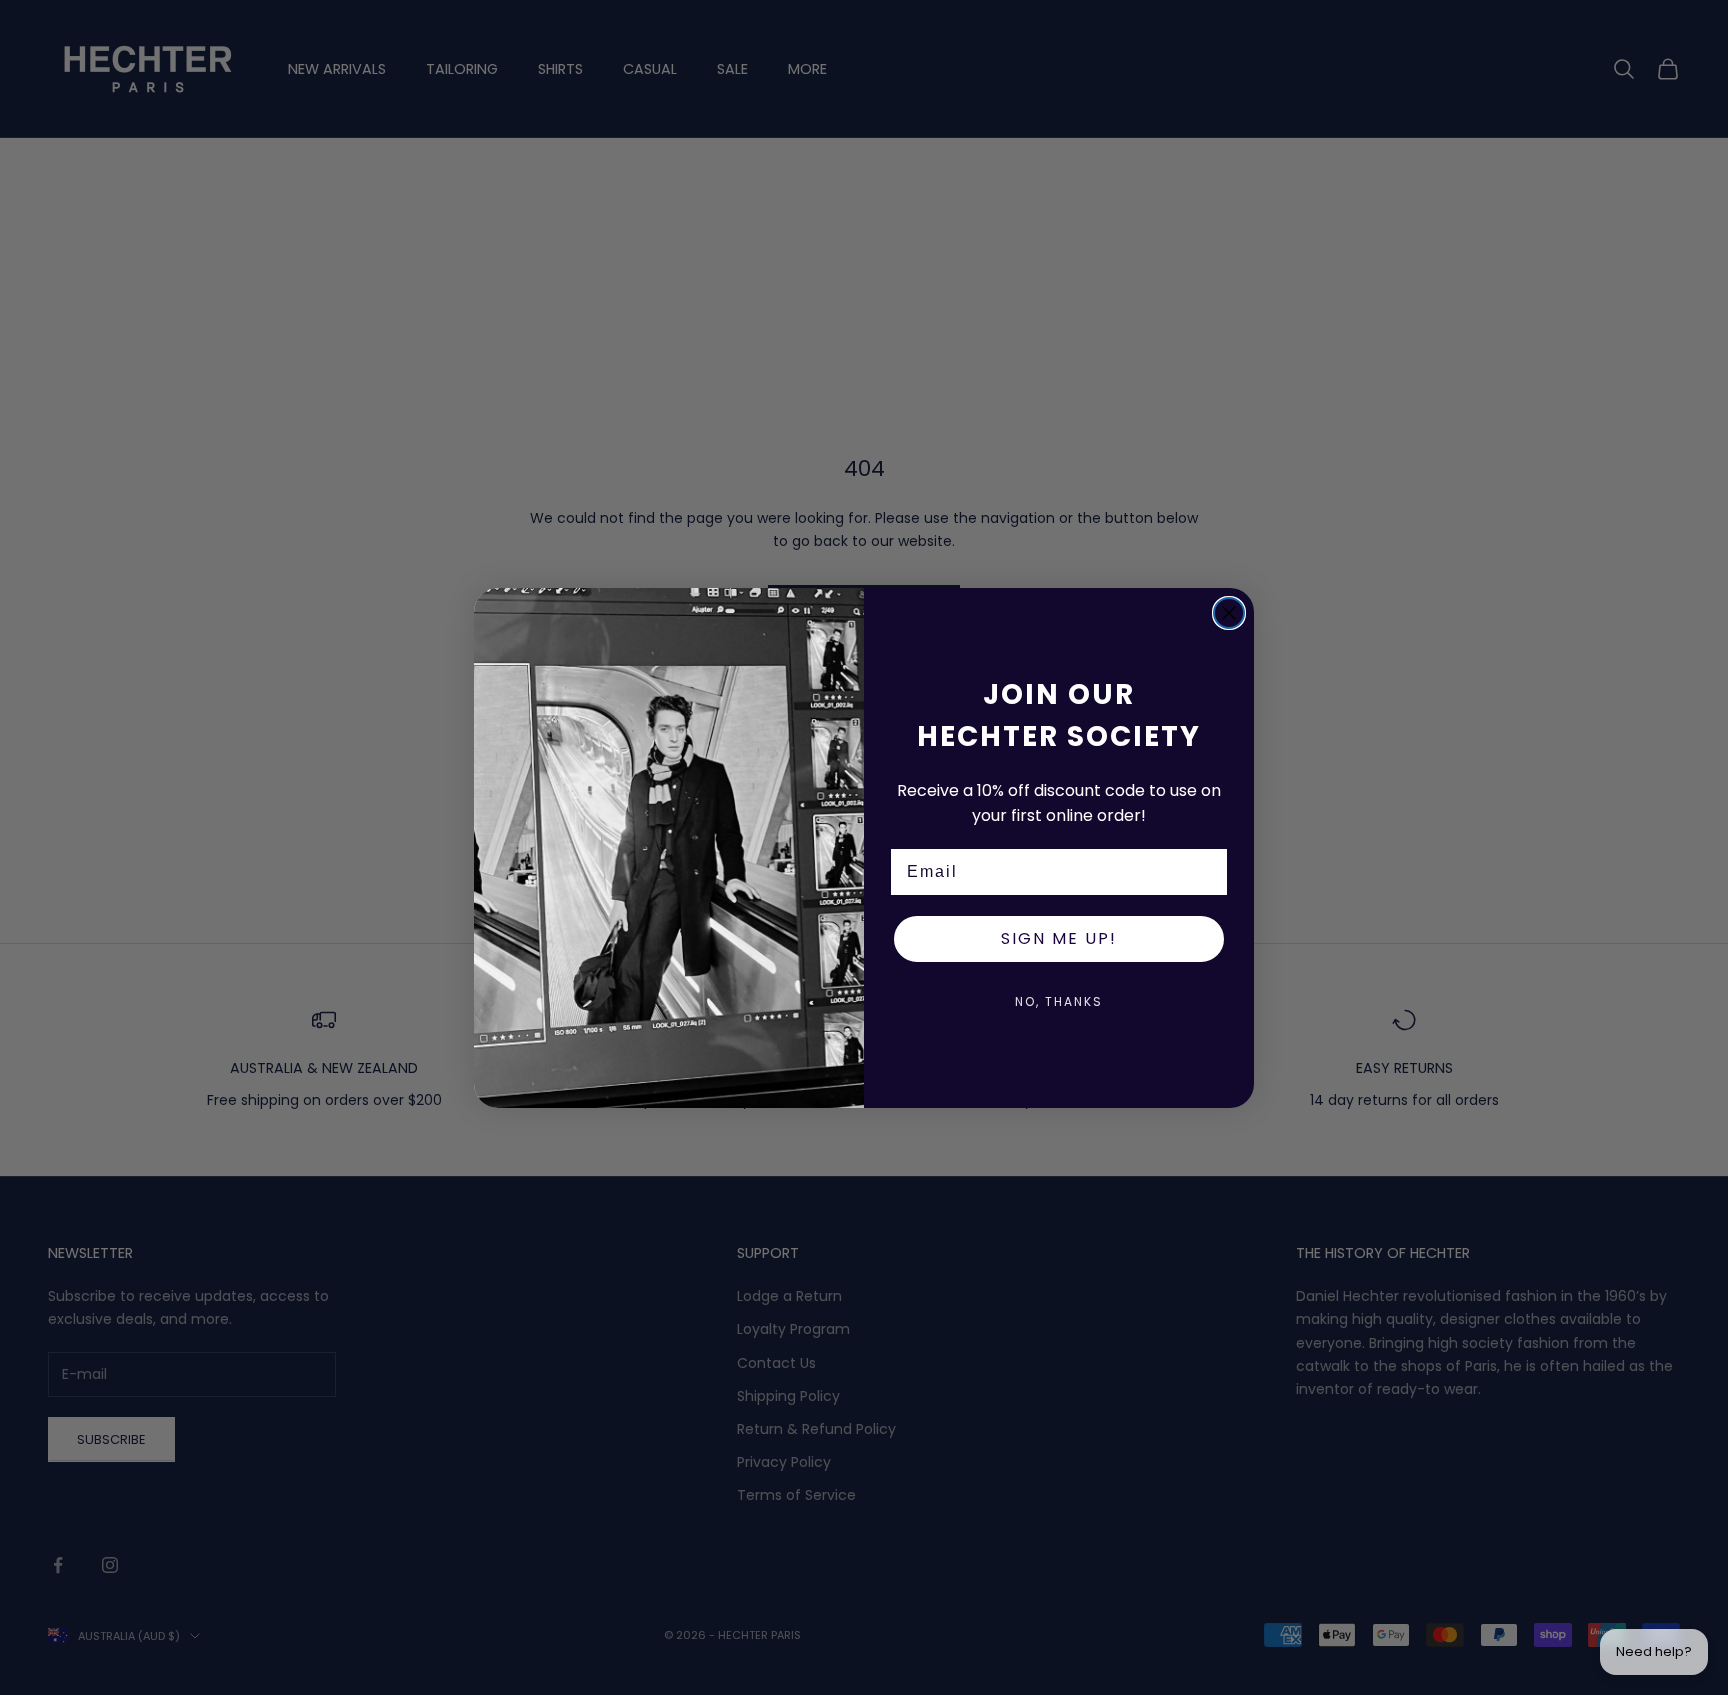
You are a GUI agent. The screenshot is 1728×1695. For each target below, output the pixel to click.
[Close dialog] (1229, 613)
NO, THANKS (1059, 1001)
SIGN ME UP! (1059, 938)
